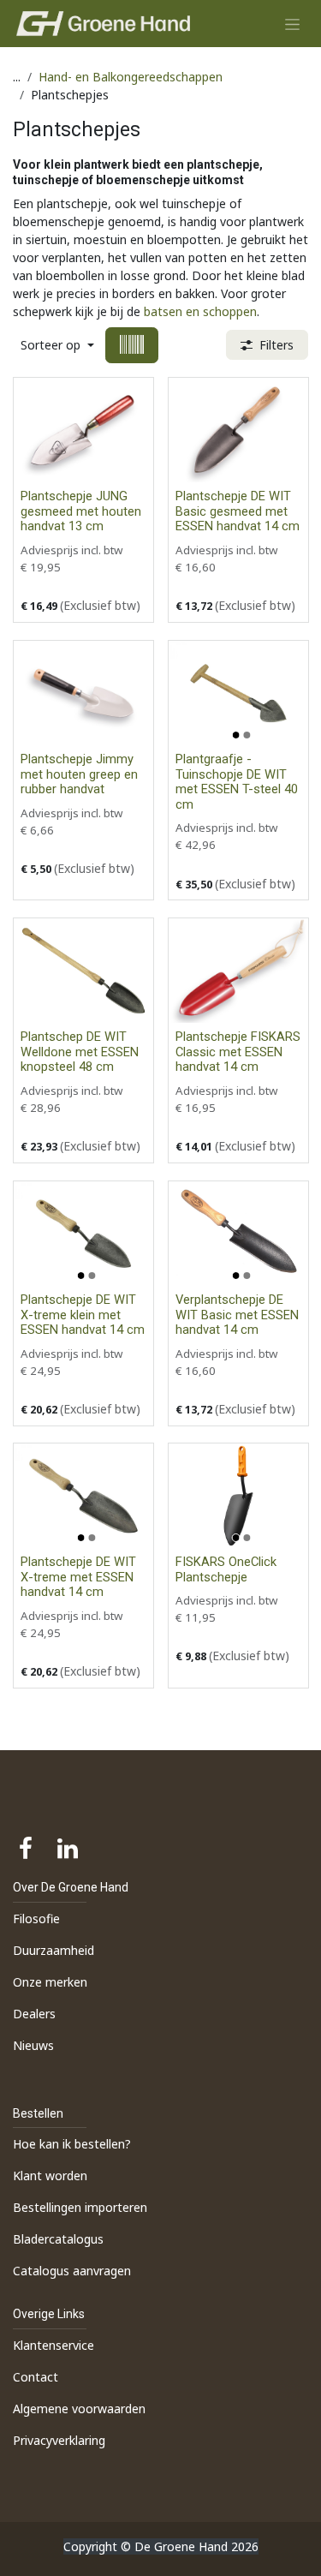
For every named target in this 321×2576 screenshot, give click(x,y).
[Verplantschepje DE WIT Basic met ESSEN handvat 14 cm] (238, 1234)
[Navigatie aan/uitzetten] (292, 24)
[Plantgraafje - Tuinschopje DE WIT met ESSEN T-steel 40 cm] (238, 693)
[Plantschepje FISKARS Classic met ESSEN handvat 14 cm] (238, 971)
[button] (57, 345)
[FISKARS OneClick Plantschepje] (238, 1496)
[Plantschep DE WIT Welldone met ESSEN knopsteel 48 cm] (83, 971)
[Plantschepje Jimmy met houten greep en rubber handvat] (83, 693)
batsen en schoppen (200, 311)
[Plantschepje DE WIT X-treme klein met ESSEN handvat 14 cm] (83, 1234)
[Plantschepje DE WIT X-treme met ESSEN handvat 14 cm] (83, 1496)
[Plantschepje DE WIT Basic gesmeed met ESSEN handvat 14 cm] (238, 430)
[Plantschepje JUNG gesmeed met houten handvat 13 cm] (83, 430)
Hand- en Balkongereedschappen (131, 77)
